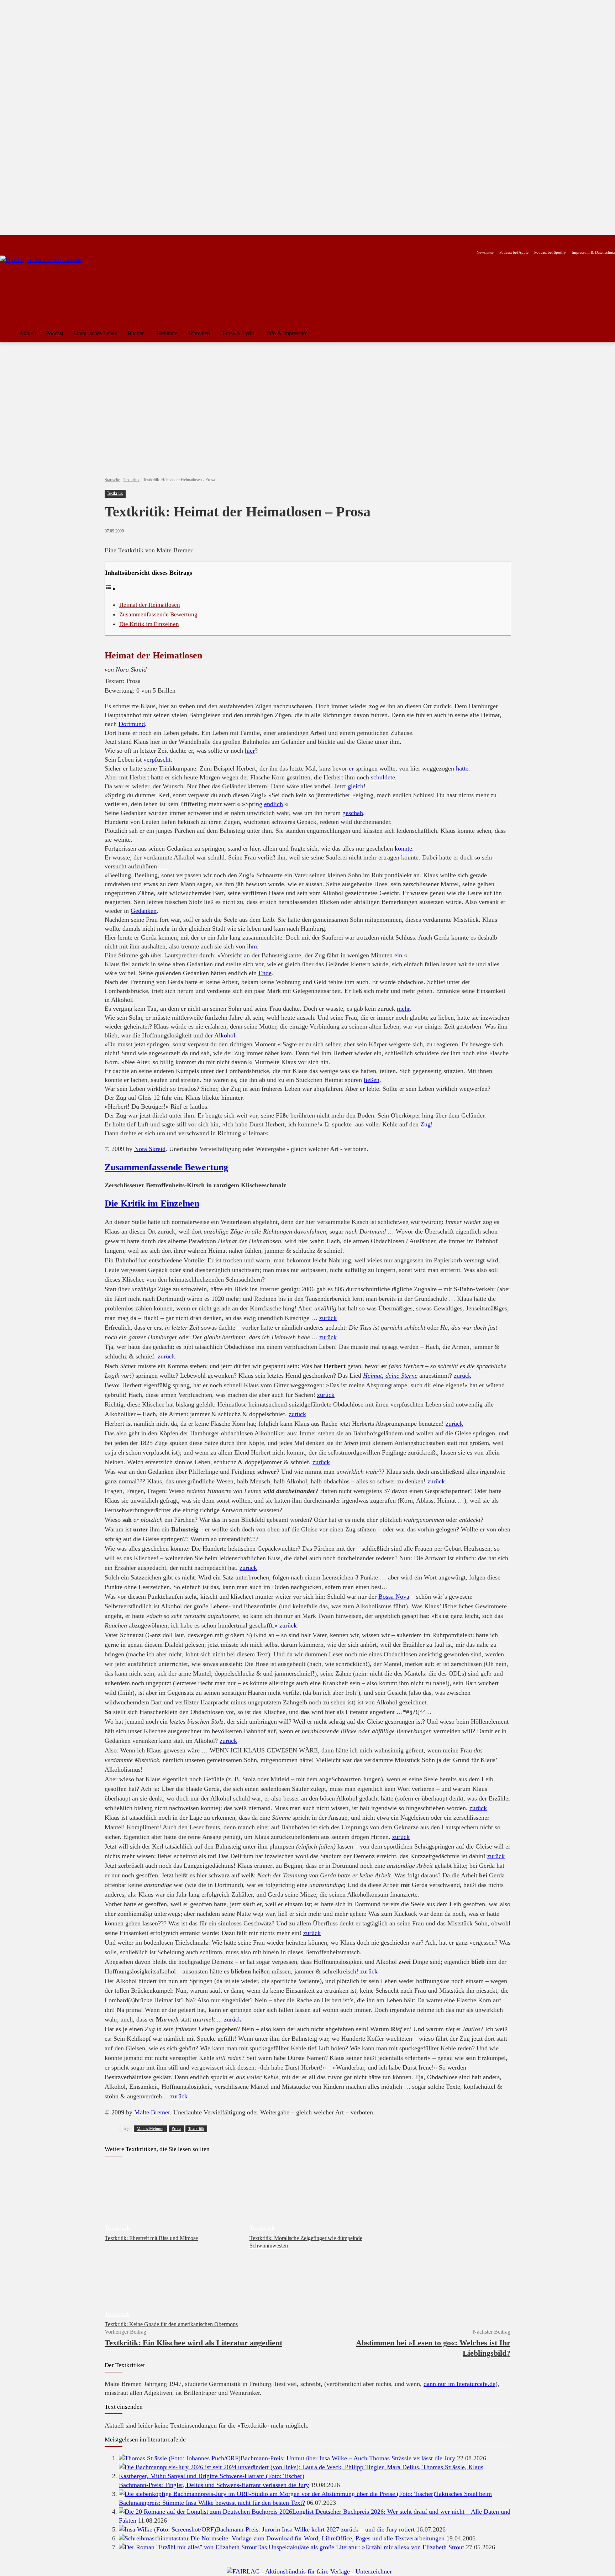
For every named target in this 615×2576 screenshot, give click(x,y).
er (351, 768)
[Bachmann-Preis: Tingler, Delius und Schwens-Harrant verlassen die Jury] (315, 2476)
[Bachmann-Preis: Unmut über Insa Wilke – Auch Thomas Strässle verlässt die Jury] (180, 2458)
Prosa (176, 2129)
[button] (606, 333)
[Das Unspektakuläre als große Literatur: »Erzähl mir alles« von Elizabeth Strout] (188, 2547)
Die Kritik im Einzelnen (149, 624)
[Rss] (83, 241)
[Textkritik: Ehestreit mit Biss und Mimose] (174, 2198)
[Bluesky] (61, 241)
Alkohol (225, 1035)
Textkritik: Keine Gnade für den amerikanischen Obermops (171, 2324)
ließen (372, 1080)
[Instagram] (16, 241)
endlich (274, 804)
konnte (403, 848)
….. (162, 866)
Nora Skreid (150, 1149)
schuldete (383, 777)
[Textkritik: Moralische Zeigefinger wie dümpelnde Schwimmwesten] (318, 2198)
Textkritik (132, 480)
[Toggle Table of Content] (110, 589)
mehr (403, 1009)
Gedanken (144, 911)
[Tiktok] (39, 241)
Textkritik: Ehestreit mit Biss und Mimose (151, 2238)
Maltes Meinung (151, 2129)
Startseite (112, 480)
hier (250, 751)
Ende (265, 973)
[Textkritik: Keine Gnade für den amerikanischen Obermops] (174, 2284)
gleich (356, 786)
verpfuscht (157, 759)
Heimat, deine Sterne (390, 1376)
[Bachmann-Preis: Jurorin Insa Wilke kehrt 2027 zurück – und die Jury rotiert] (167, 2529)
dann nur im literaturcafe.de (459, 2384)
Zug (425, 1124)
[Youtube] (27, 241)
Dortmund (132, 724)
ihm (252, 946)
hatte (462, 768)
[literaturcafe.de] (52, 288)
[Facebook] (5, 241)
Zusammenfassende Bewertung (158, 614)
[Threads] (50, 241)
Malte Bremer (152, 2112)
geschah (353, 813)
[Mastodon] (72, 241)
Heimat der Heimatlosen (150, 605)
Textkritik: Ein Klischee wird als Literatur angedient (193, 2343)
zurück (328, 1318)
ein (398, 955)
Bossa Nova (394, 1597)
